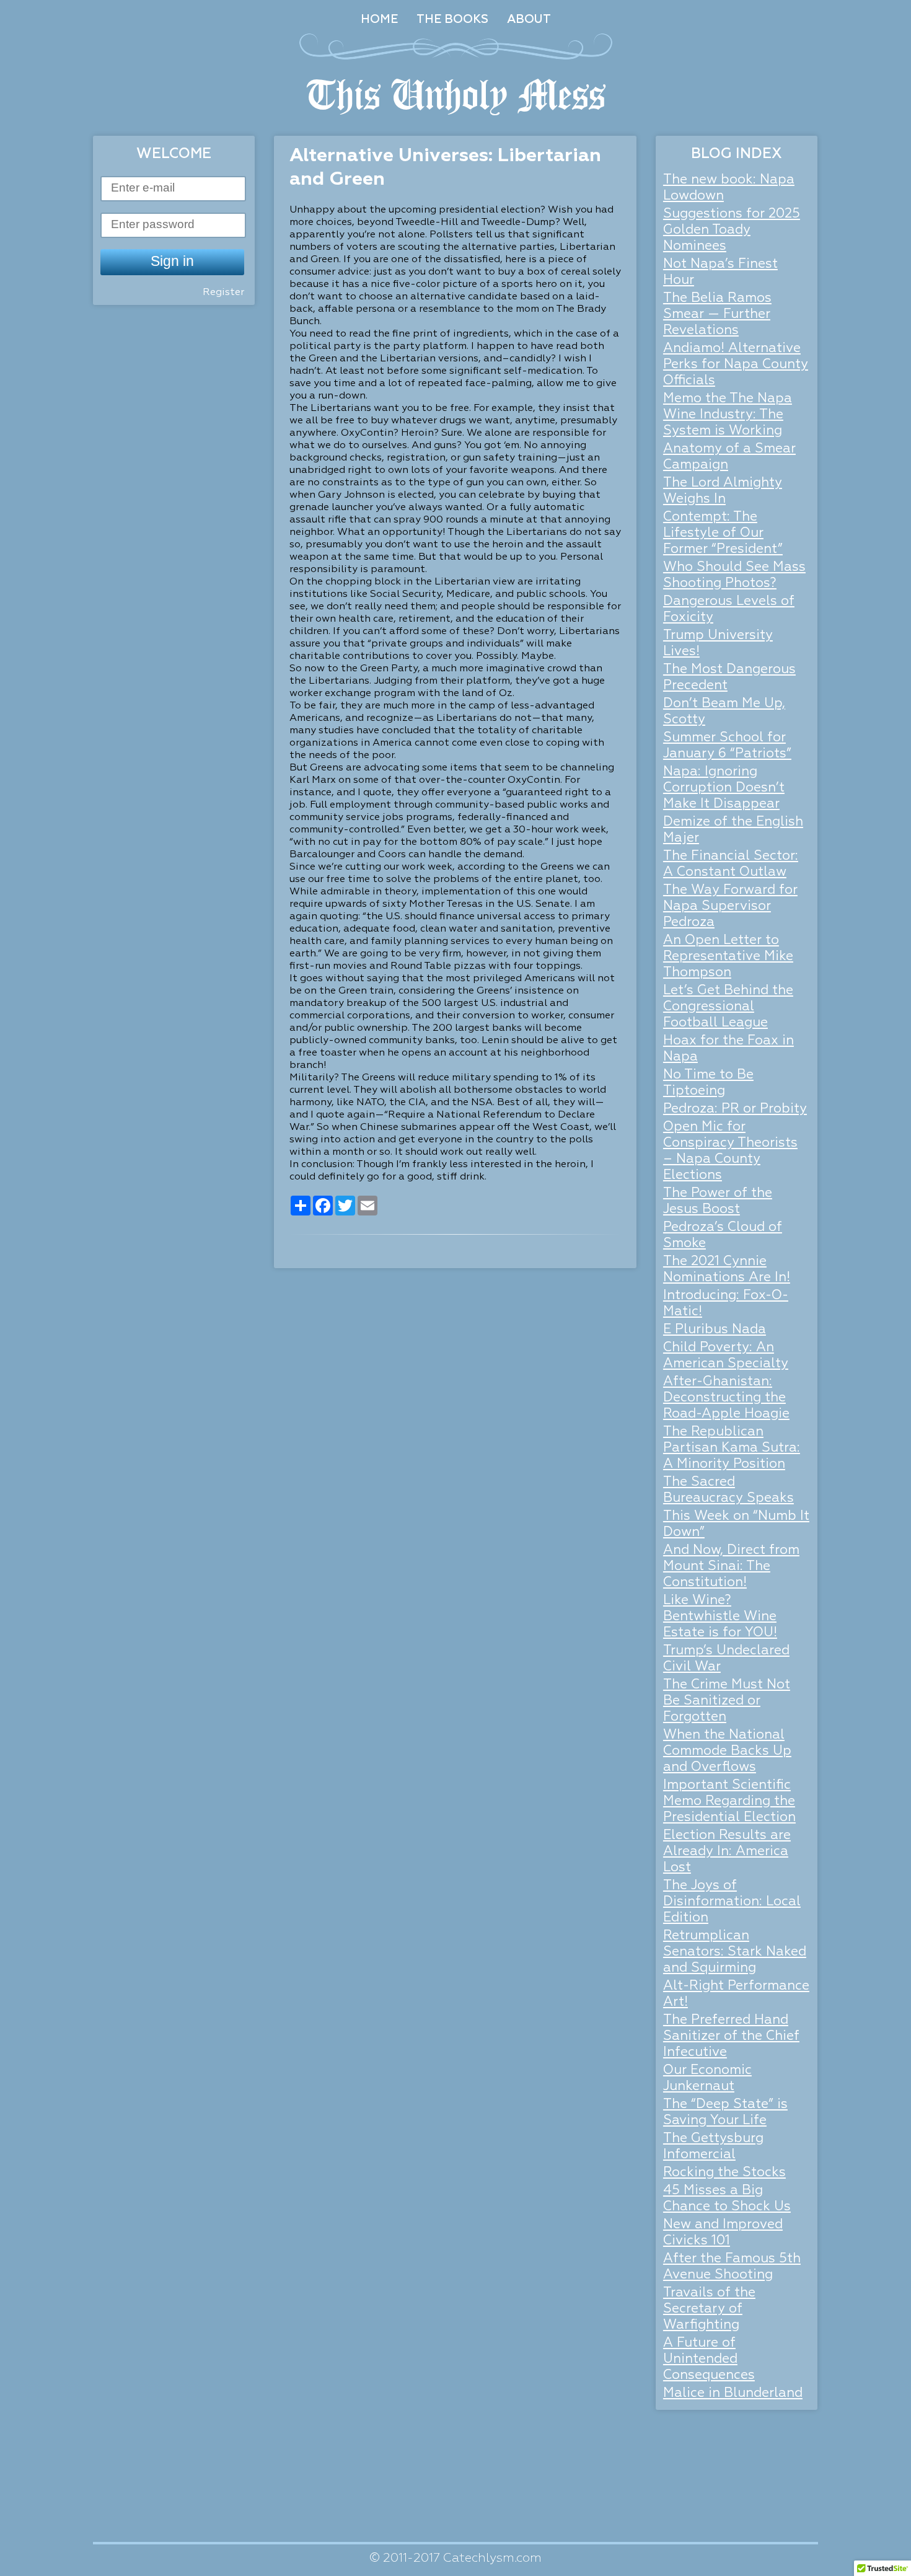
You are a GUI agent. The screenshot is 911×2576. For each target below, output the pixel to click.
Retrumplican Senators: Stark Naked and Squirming (735, 1952)
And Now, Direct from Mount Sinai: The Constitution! (731, 1567)
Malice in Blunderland (733, 2393)
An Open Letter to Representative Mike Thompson (728, 957)
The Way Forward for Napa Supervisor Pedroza (730, 906)
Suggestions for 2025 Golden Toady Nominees (732, 230)
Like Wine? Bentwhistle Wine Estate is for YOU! (720, 1617)
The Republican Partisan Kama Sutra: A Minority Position (732, 1448)
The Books (452, 20)
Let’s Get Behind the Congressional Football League (728, 1007)
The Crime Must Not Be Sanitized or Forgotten (727, 1701)
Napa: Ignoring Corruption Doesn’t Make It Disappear (724, 788)
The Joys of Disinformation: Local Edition (732, 1902)
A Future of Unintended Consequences (709, 2359)
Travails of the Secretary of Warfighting (709, 2309)
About (529, 20)
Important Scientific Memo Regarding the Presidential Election (729, 1802)
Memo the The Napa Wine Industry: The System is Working (728, 415)
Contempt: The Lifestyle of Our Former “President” (723, 533)
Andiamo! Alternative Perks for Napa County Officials (736, 365)
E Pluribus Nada (715, 1330)
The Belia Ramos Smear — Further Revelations (717, 315)
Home (379, 20)
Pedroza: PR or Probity (735, 1109)
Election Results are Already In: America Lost (727, 1852)
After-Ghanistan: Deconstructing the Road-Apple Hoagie (726, 1398)
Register (223, 293)
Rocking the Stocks (724, 2173)
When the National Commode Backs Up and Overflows (727, 1751)
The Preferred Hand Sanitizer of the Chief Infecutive (731, 2036)
